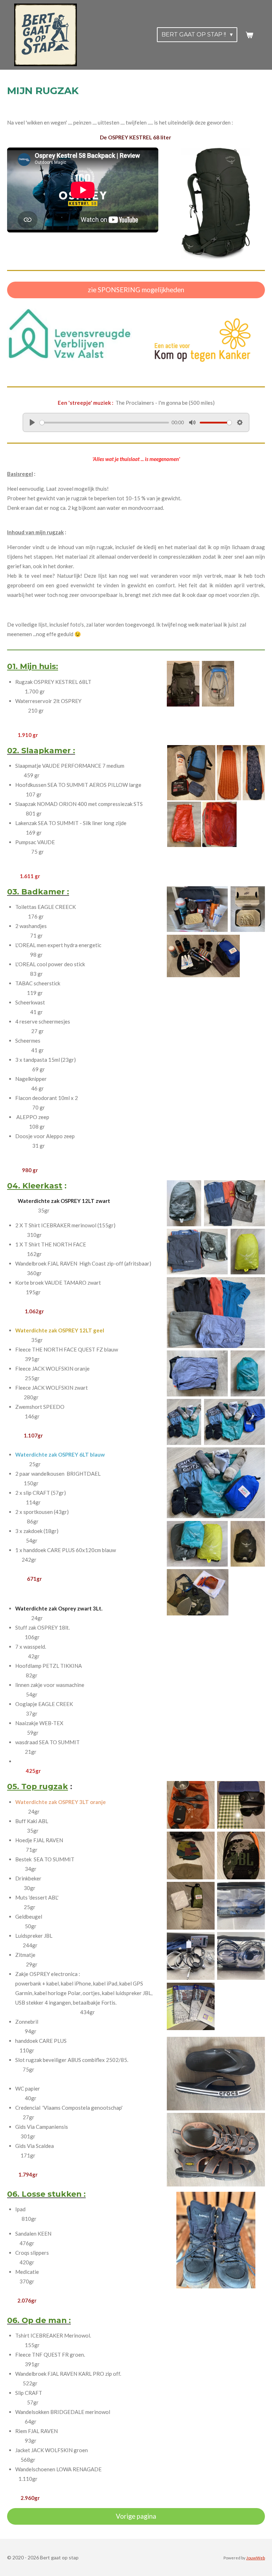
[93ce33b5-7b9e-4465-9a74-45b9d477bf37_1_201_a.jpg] (241, 1805)
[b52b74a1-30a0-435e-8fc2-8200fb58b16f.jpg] (184, 1422)
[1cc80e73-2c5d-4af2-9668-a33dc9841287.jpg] (241, 1956)
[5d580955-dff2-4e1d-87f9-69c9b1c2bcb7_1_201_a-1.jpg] (254, 773)
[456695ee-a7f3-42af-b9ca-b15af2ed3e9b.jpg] (241, 1855)
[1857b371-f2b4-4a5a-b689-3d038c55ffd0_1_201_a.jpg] (197, 1373)
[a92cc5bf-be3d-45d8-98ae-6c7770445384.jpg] (216, 2074)
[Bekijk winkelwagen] (249, 35)
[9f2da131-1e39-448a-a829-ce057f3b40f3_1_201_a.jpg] (216, 1483)
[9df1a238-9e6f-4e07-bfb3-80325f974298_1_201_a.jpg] (183, 684)
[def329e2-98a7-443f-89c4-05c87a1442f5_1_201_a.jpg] (234, 1203)
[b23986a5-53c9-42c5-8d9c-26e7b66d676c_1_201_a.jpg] (216, 1313)
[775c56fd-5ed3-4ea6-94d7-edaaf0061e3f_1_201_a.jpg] (191, 1906)
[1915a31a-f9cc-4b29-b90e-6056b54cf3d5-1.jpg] (219, 824)
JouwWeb (256, 2558)
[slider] (104, 423)
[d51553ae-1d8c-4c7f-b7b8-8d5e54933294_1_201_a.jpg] (234, 1422)
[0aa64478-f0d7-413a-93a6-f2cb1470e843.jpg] (191, 1855)
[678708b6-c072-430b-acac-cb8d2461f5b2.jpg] (248, 1544)
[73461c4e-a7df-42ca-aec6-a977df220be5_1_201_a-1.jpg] (229, 773)
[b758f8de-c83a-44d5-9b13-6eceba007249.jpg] (191, 1956)
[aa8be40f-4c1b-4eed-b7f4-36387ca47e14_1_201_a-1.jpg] (191, 773)
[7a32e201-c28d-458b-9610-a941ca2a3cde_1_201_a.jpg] (191, 2006)
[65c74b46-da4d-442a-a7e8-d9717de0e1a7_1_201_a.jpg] (197, 1544)
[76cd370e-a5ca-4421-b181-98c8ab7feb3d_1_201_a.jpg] (198, 1592)
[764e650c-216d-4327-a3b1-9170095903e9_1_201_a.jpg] (197, 1252)
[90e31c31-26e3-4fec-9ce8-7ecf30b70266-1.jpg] (191, 1805)
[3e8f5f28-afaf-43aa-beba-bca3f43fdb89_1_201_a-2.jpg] (203, 956)
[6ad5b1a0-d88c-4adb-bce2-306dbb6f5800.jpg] (197, 909)
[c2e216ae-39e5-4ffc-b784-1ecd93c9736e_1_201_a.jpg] (218, 684)
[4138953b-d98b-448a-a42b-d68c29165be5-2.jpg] (184, 1203)
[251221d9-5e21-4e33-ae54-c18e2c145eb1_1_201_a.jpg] (216, 2150)
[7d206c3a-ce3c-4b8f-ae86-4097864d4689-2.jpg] (248, 1252)
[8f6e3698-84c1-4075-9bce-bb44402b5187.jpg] (248, 909)
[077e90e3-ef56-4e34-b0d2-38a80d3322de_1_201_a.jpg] (241, 1906)
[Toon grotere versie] (216, 204)
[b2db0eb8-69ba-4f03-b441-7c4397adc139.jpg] (248, 1373)
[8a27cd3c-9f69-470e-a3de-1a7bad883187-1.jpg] (184, 824)
